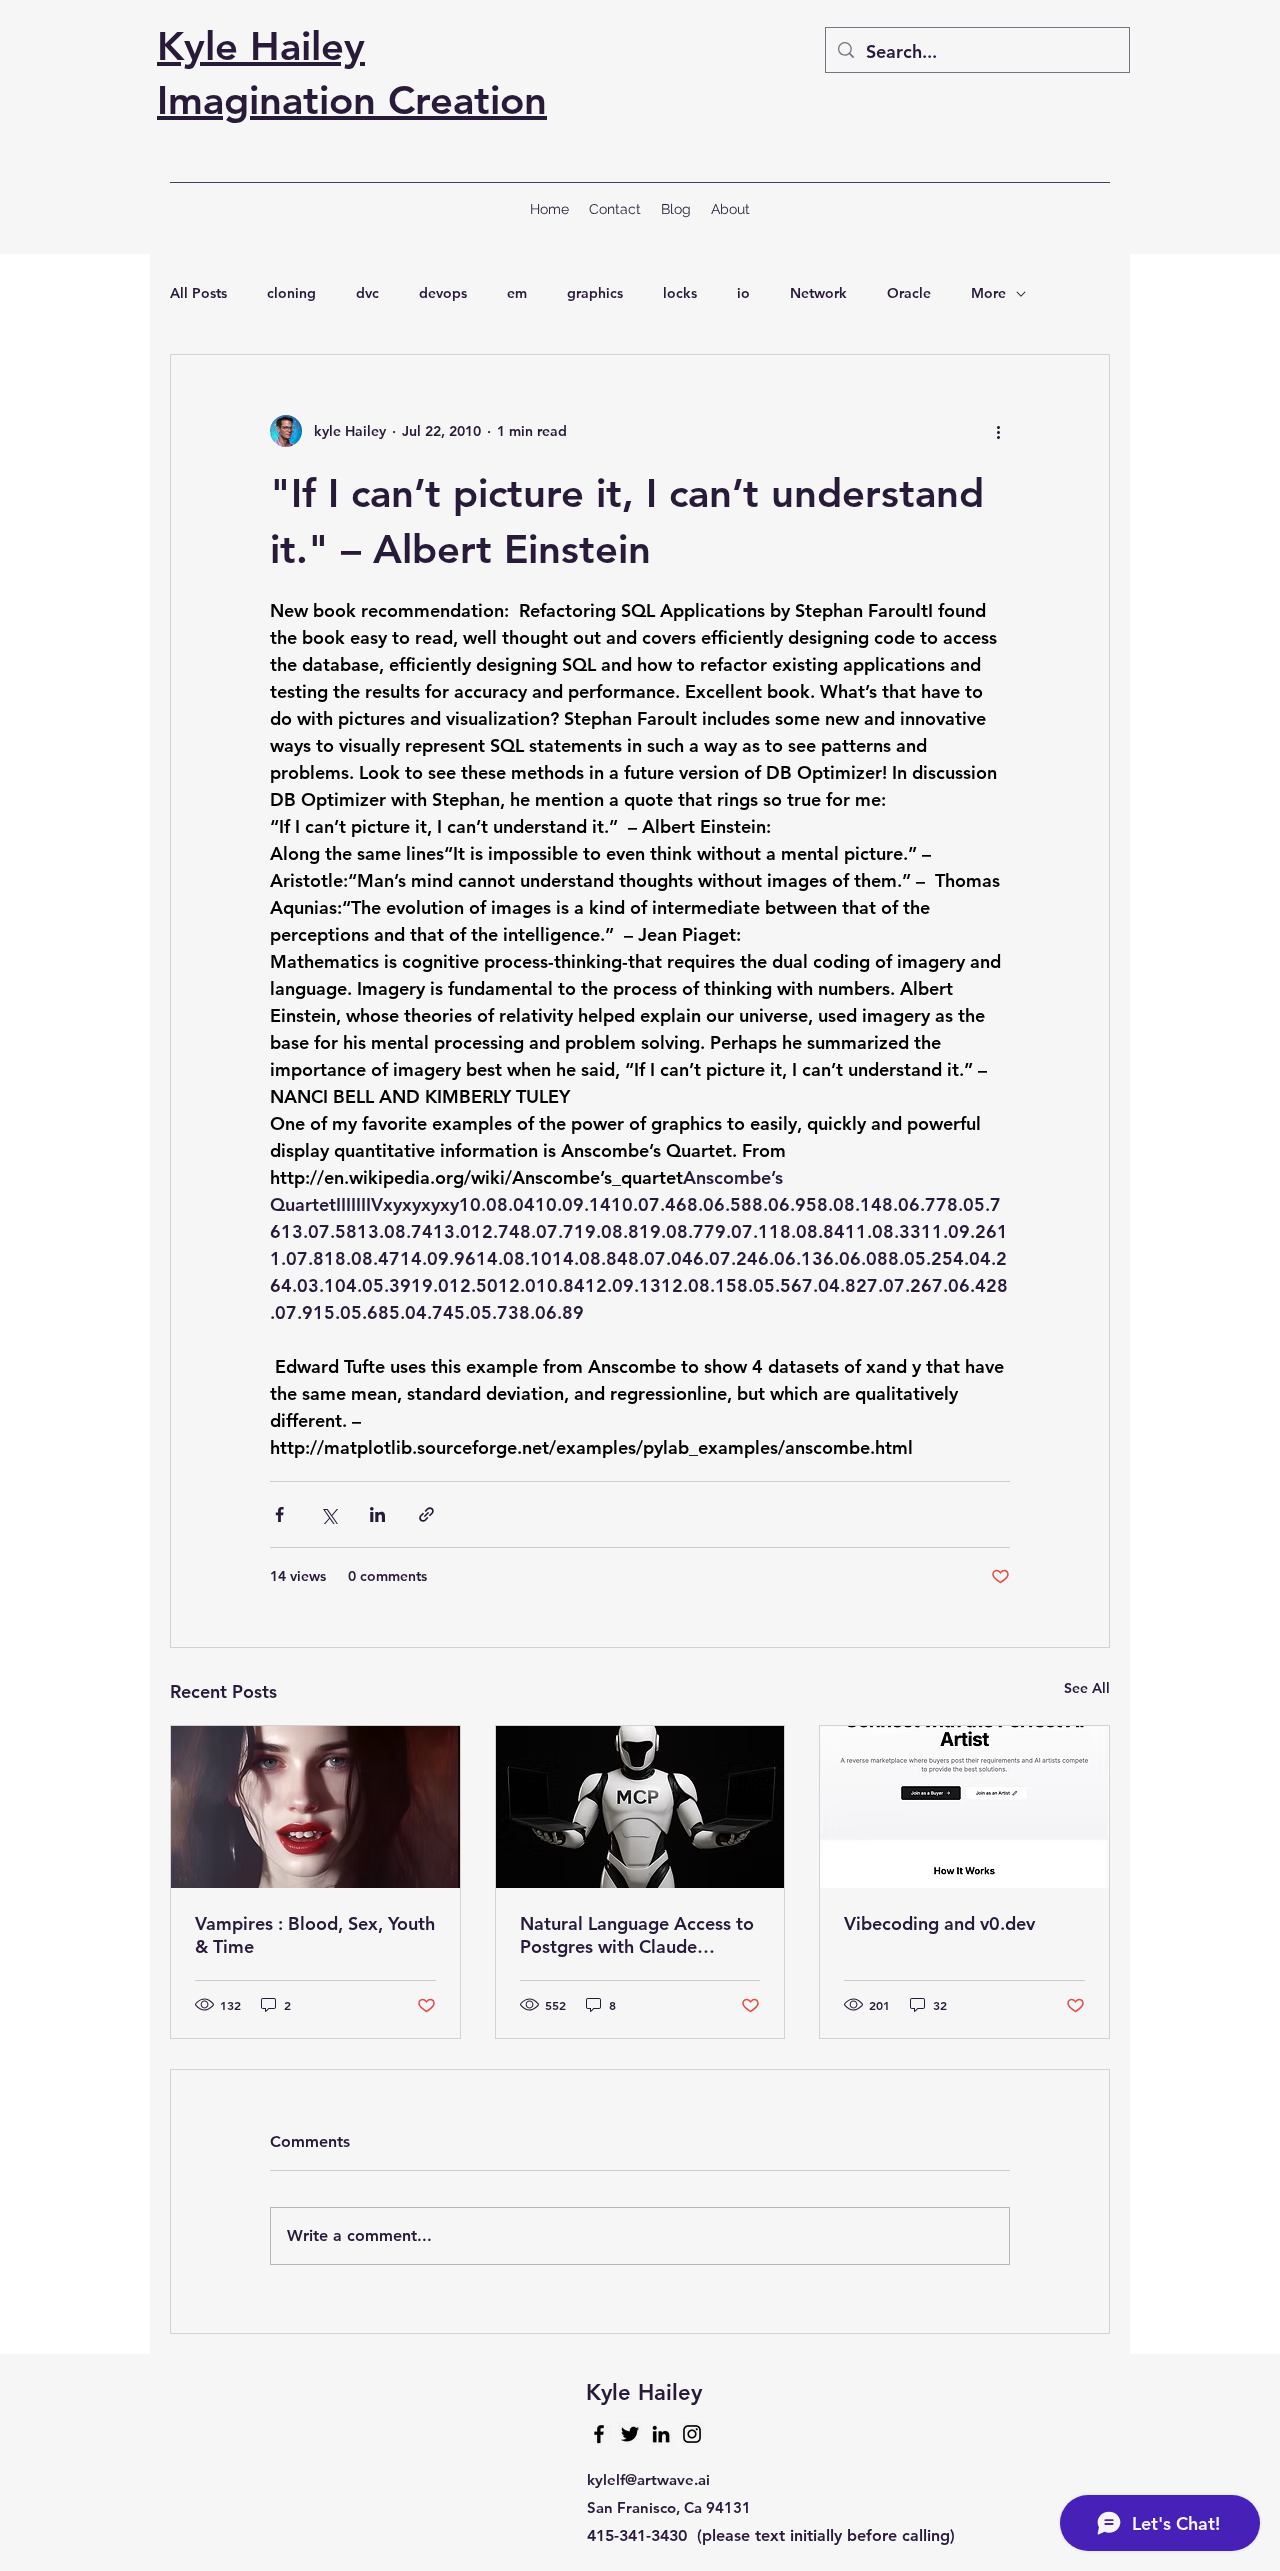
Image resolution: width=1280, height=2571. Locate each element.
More (988, 293)
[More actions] (998, 431)
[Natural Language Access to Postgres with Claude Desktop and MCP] (640, 1807)
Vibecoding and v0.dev (939, 1923)
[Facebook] (599, 2434)
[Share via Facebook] (279, 1514)
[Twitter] (630, 2434)
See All (1087, 1688)
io (743, 293)
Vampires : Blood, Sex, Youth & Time (315, 1935)
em (517, 293)
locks (680, 293)
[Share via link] (426, 1514)
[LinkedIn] (661, 2434)
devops (443, 293)
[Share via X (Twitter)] (328, 1514)
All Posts (198, 293)
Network (818, 293)
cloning (291, 293)
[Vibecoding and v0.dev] (964, 1807)
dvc (367, 293)
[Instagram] (692, 2434)
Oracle (909, 293)
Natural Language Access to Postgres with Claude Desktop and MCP (637, 1935)
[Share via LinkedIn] (377, 1514)
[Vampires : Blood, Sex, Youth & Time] (315, 1807)
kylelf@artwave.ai (648, 2479)
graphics (595, 293)
